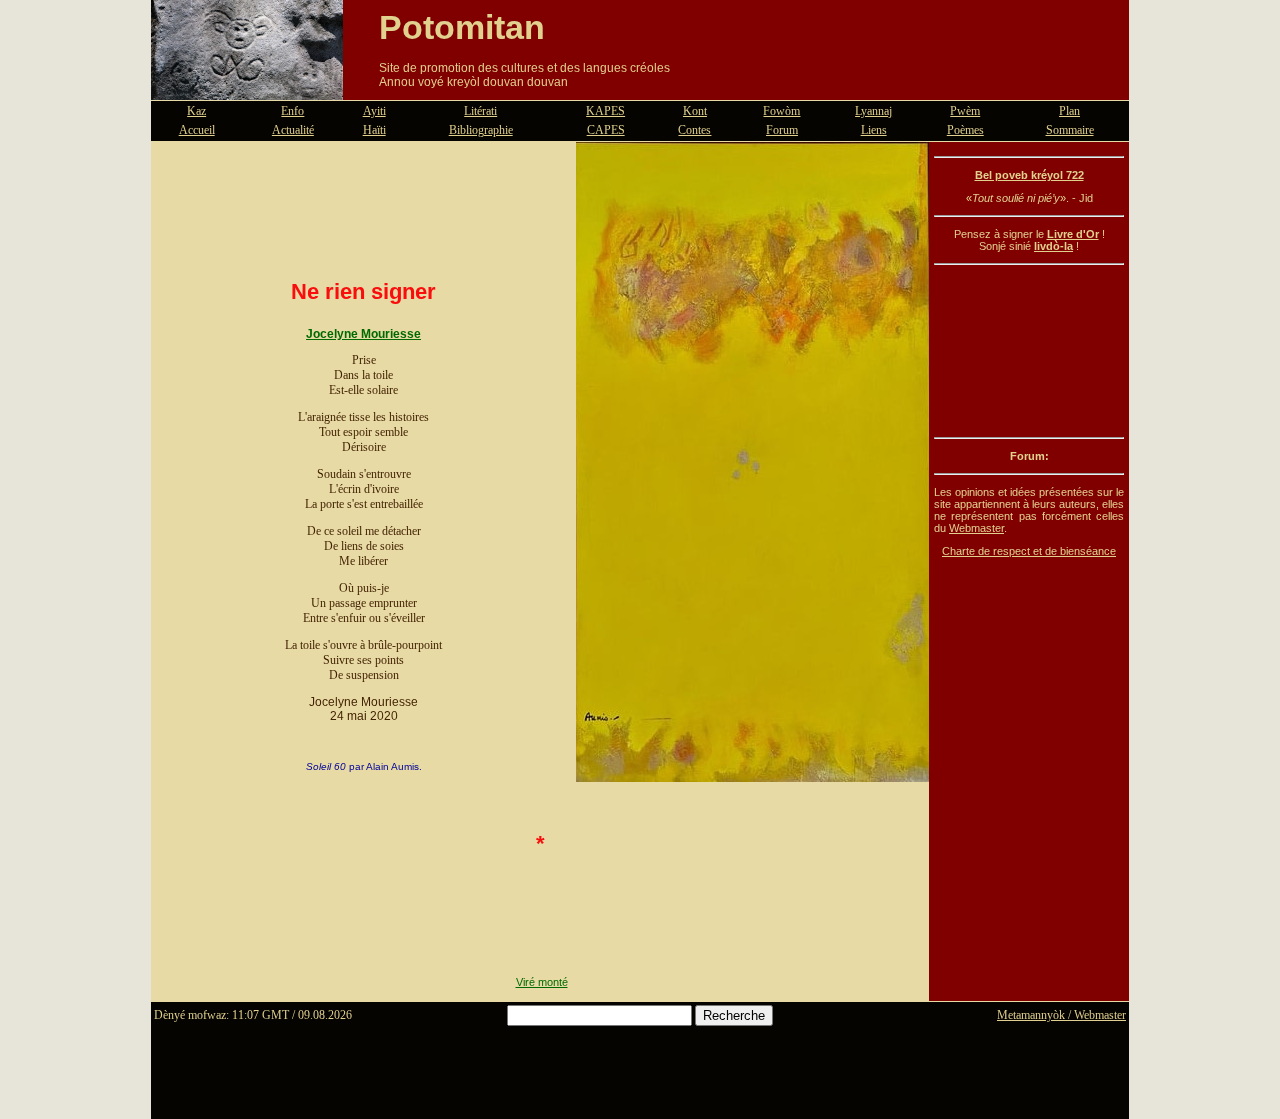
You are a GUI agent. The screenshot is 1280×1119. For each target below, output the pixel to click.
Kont (695, 111)
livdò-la (1053, 246)
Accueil (197, 130)
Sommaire (1070, 130)
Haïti (374, 130)
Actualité (293, 130)
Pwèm (965, 111)
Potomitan (462, 27)
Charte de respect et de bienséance (1029, 551)
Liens (874, 130)
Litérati (480, 111)
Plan (1069, 111)
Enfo (292, 111)
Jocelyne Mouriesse (363, 334)
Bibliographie (481, 130)
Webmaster (976, 528)
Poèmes (965, 130)
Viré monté (542, 982)
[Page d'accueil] (247, 88)
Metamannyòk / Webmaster (1061, 1015)
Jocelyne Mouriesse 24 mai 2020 (363, 709)
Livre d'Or (1073, 234)
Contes (694, 130)
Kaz (196, 111)
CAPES (606, 130)
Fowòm (781, 111)
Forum (782, 130)
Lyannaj (873, 111)
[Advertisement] (1029, 351)
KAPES (605, 111)
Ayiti (374, 111)
